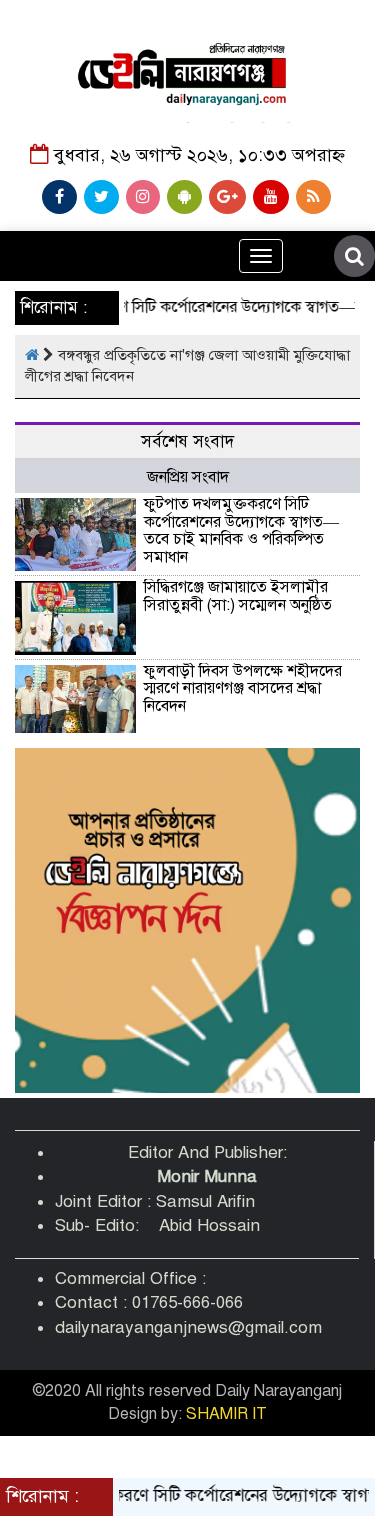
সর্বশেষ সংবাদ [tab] (187, 441)
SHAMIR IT (226, 1414)
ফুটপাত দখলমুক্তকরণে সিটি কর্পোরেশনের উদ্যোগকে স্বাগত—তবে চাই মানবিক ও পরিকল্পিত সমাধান (241, 530)
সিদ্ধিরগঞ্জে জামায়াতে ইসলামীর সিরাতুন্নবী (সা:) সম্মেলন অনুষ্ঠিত (238, 596)
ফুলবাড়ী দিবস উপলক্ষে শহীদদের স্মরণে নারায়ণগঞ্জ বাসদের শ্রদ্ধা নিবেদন (243, 688)
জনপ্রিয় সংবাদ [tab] (188, 477)
